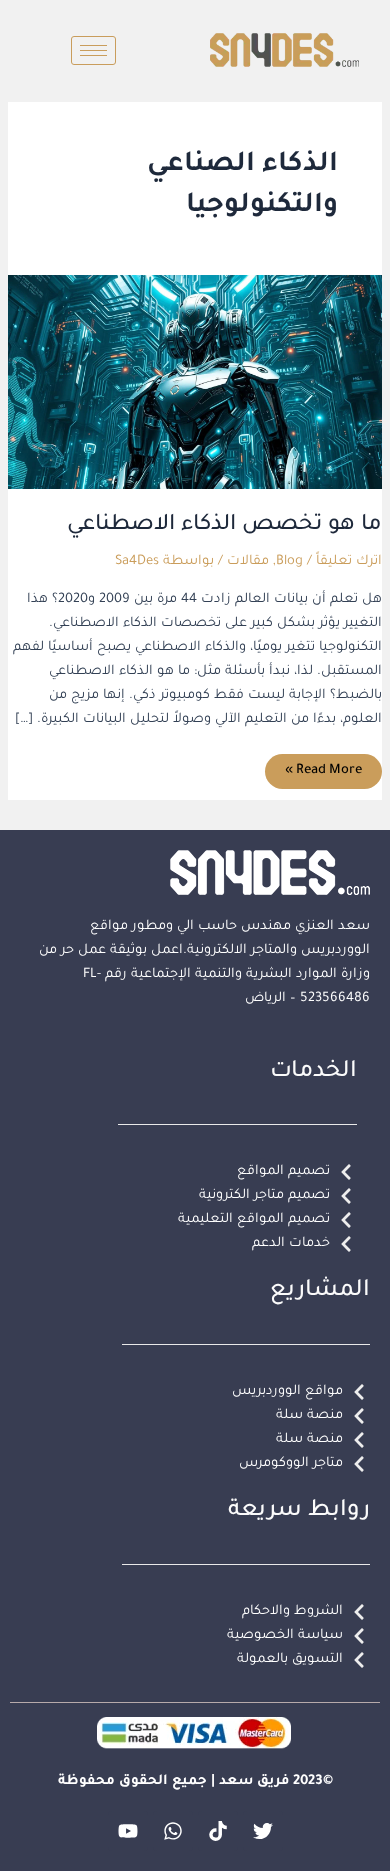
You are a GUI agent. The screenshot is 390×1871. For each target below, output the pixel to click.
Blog (289, 562)
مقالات (248, 562)
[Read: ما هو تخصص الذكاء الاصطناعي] (195, 383)
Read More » (324, 766)
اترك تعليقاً (349, 562)
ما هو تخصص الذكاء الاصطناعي (224, 525)
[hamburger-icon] (93, 50)
